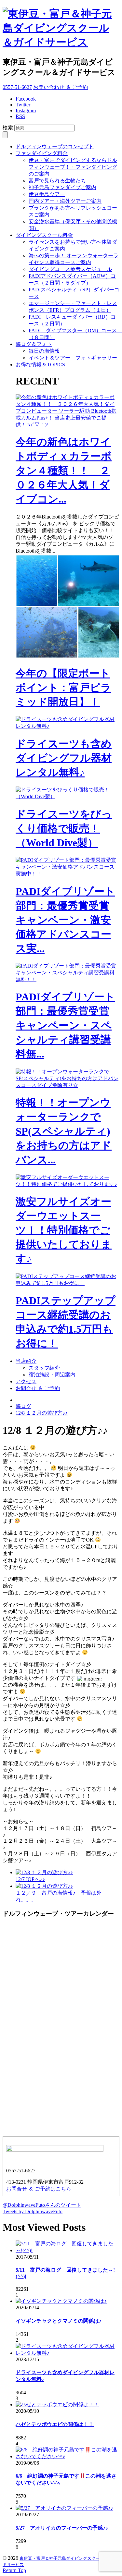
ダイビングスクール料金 (44, 235)
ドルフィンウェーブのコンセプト (55, 147)
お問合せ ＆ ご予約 (38, 1388)
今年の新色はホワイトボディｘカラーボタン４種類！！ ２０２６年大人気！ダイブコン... (64, 470)
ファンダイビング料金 (42, 153)
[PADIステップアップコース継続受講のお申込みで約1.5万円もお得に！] (68, 1283)
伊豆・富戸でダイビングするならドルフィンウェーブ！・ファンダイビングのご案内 (73, 167)
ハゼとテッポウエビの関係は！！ (55, 2424)
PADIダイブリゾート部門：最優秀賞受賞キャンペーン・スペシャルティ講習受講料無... (65, 1025)
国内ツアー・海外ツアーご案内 (65, 201)
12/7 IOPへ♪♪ (30, 1879)
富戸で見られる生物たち (57, 181)
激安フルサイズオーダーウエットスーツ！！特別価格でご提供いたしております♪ (64, 1230)
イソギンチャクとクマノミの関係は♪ (59, 2321)
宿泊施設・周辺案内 (52, 1375)
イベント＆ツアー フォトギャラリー (73, 358)
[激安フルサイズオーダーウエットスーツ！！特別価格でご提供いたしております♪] (68, 1184)
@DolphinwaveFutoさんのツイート (42, 2205)
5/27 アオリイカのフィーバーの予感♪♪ (62, 2528)
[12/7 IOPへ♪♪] (44, 1872)
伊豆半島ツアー (47, 194)
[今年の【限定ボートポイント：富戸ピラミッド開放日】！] (68, 657)
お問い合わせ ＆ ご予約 (61, 87)
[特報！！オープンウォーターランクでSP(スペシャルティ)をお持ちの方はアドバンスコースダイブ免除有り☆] (68, 1085)
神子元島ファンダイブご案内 (62, 187)
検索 (8, 128)
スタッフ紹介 (44, 1368)
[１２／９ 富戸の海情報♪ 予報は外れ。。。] (44, 1886)
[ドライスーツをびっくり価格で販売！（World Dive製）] (68, 796)
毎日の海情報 (44, 351)
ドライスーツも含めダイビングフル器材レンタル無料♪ (64, 758)
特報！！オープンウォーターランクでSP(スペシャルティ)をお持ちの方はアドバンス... (64, 1131)
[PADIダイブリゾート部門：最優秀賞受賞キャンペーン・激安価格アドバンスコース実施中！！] (68, 874)
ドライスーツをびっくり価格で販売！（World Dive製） (64, 828)
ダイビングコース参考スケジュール (70, 269)
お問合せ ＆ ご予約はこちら (39, 2189)
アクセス (26, 1381)
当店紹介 (26, 1361)
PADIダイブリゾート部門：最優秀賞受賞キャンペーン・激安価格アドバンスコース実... (65, 920)
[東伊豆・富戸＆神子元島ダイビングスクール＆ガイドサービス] (61, 42)
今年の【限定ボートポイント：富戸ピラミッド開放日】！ (63, 688)
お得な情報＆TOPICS (40, 365)
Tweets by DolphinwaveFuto (33, 2211)
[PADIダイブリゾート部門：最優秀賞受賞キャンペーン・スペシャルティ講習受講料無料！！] (68, 979)
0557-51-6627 (17, 87)
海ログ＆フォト (34, 344)
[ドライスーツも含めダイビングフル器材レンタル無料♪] (68, 726)
